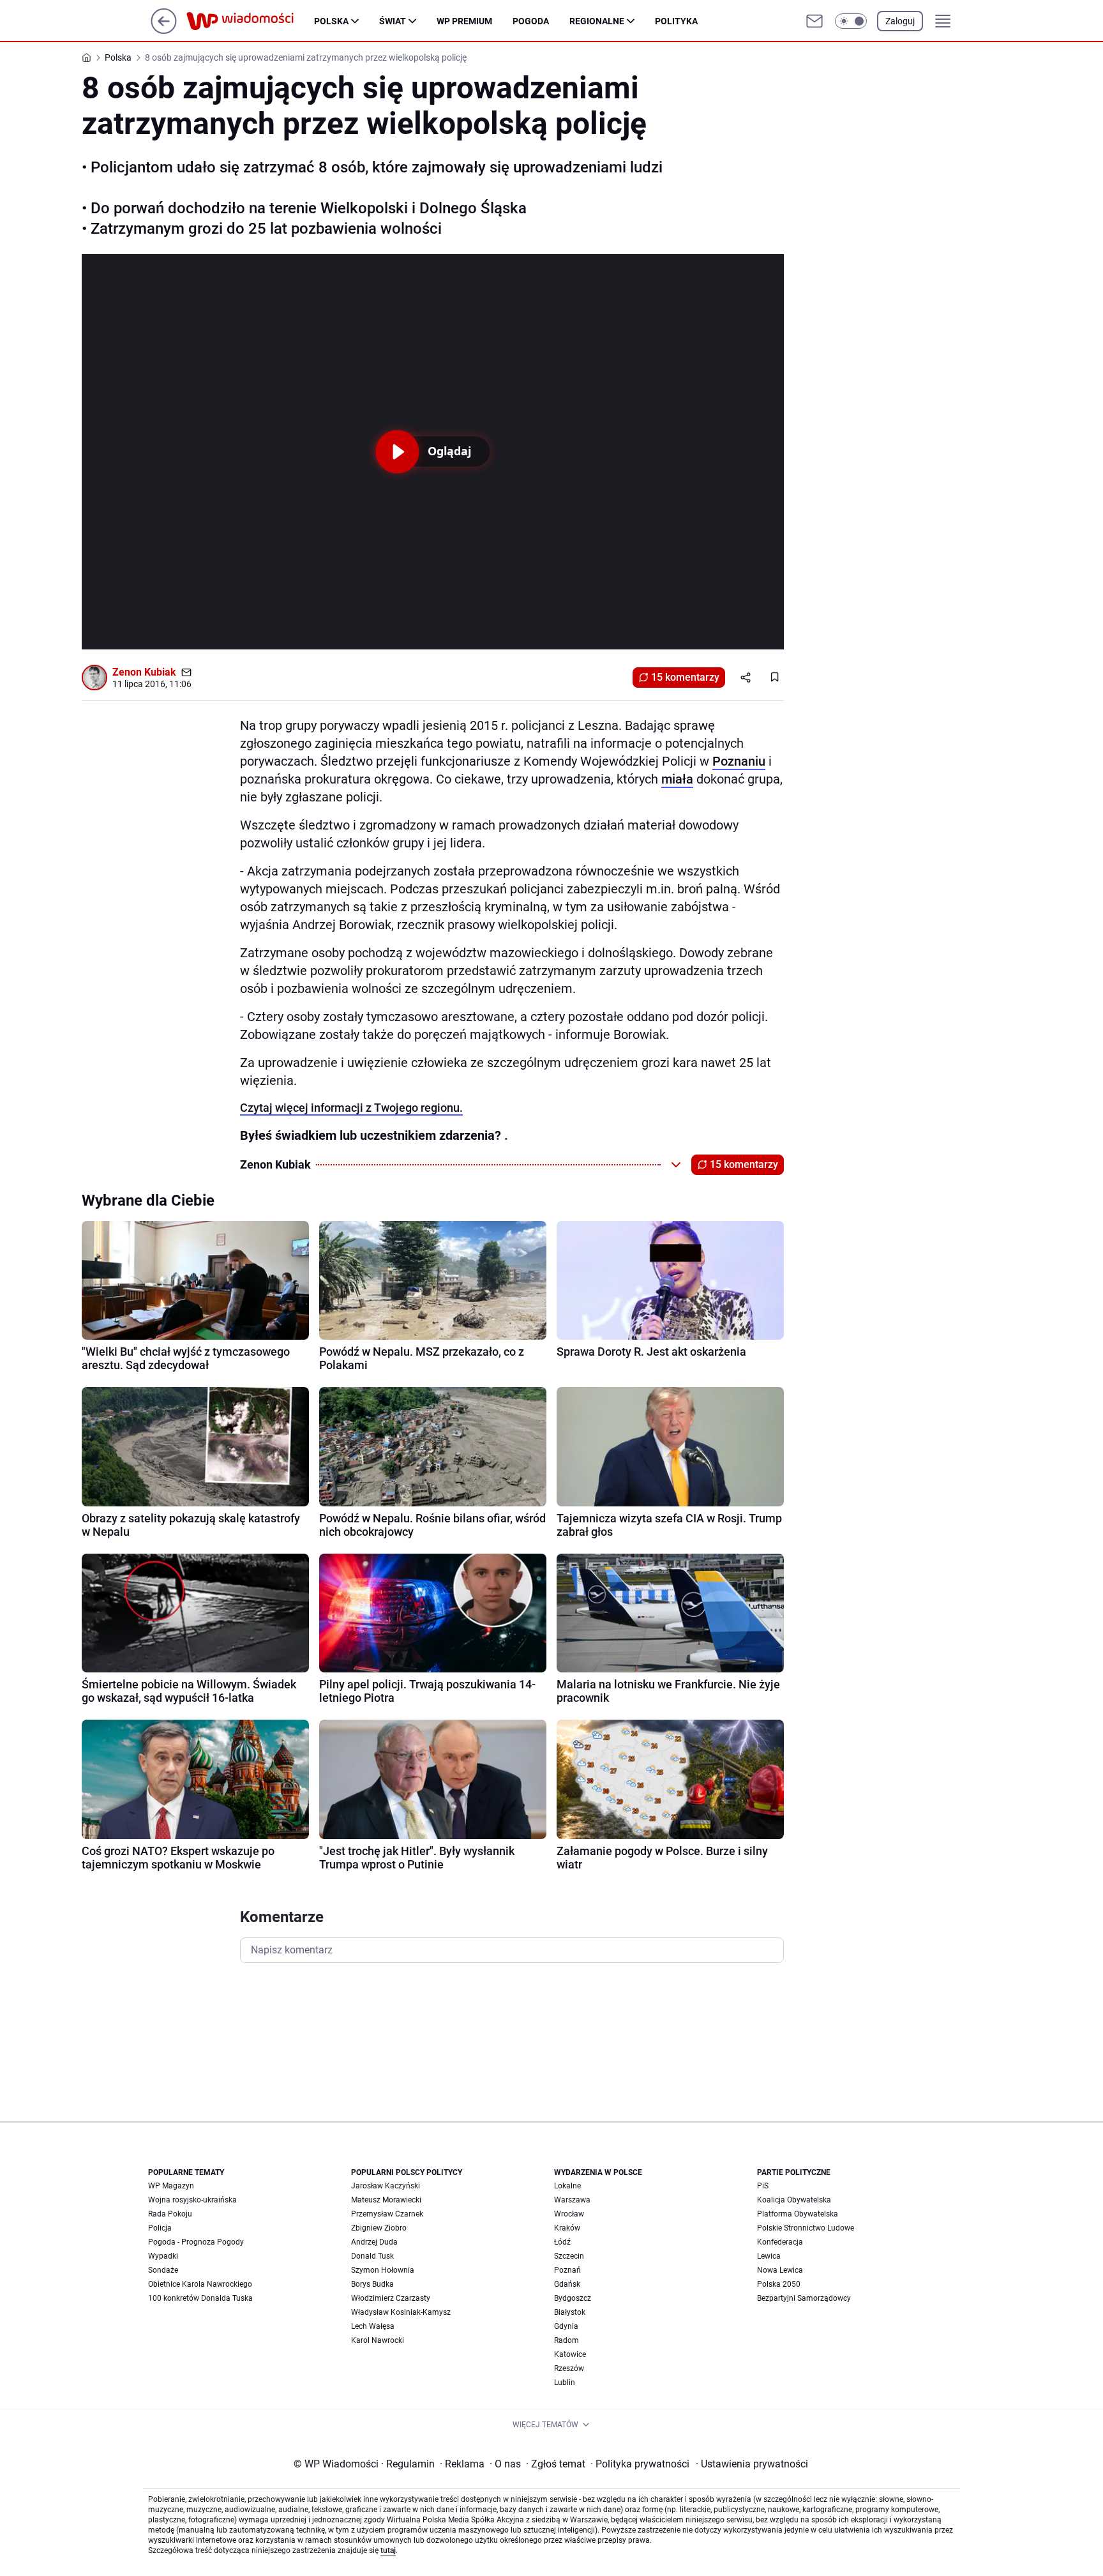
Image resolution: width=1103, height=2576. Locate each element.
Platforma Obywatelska (798, 2214)
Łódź (562, 2242)
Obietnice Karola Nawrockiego (200, 2284)
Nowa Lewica (780, 2270)
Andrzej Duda (374, 2242)
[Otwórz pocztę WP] (814, 21)
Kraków (567, 2228)
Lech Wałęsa (373, 2326)
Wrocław (569, 2214)
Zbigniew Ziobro (379, 2228)
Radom (567, 2340)
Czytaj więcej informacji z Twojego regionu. (351, 1108)
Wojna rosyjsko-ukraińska (192, 2200)
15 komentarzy (685, 677)
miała (677, 779)
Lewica (769, 2256)
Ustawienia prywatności (752, 2464)
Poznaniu (739, 761)
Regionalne (597, 21)
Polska (331, 21)
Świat (393, 21)
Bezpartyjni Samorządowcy (804, 2298)
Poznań (567, 2270)
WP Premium (464, 21)
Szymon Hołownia (383, 2270)
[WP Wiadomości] (250, 21)
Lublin (565, 2383)
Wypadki (163, 2256)
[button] (851, 21)
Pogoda (531, 21)
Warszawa (572, 2200)
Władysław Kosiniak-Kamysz (401, 2312)
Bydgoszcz (573, 2298)
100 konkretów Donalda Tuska (200, 2298)
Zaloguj (900, 21)
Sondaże (163, 2270)
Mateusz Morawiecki (386, 2200)
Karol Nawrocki (378, 2340)
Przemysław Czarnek (387, 2214)
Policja (160, 2228)
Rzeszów (569, 2368)
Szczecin (569, 2256)
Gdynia (566, 2326)
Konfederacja (780, 2242)
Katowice (570, 2354)
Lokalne (567, 2186)
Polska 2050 (779, 2284)
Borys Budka (372, 2284)
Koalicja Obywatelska (794, 2200)
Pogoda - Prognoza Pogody (196, 2242)
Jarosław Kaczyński (386, 2186)
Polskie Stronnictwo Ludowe (806, 2228)
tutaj (388, 2550)
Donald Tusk (372, 2256)
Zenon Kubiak (144, 672)
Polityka (676, 21)
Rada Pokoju (170, 2214)
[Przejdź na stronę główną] (164, 30)
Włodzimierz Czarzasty (391, 2298)
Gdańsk (567, 2284)
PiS (763, 2186)
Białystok (570, 2312)
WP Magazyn (171, 2186)
